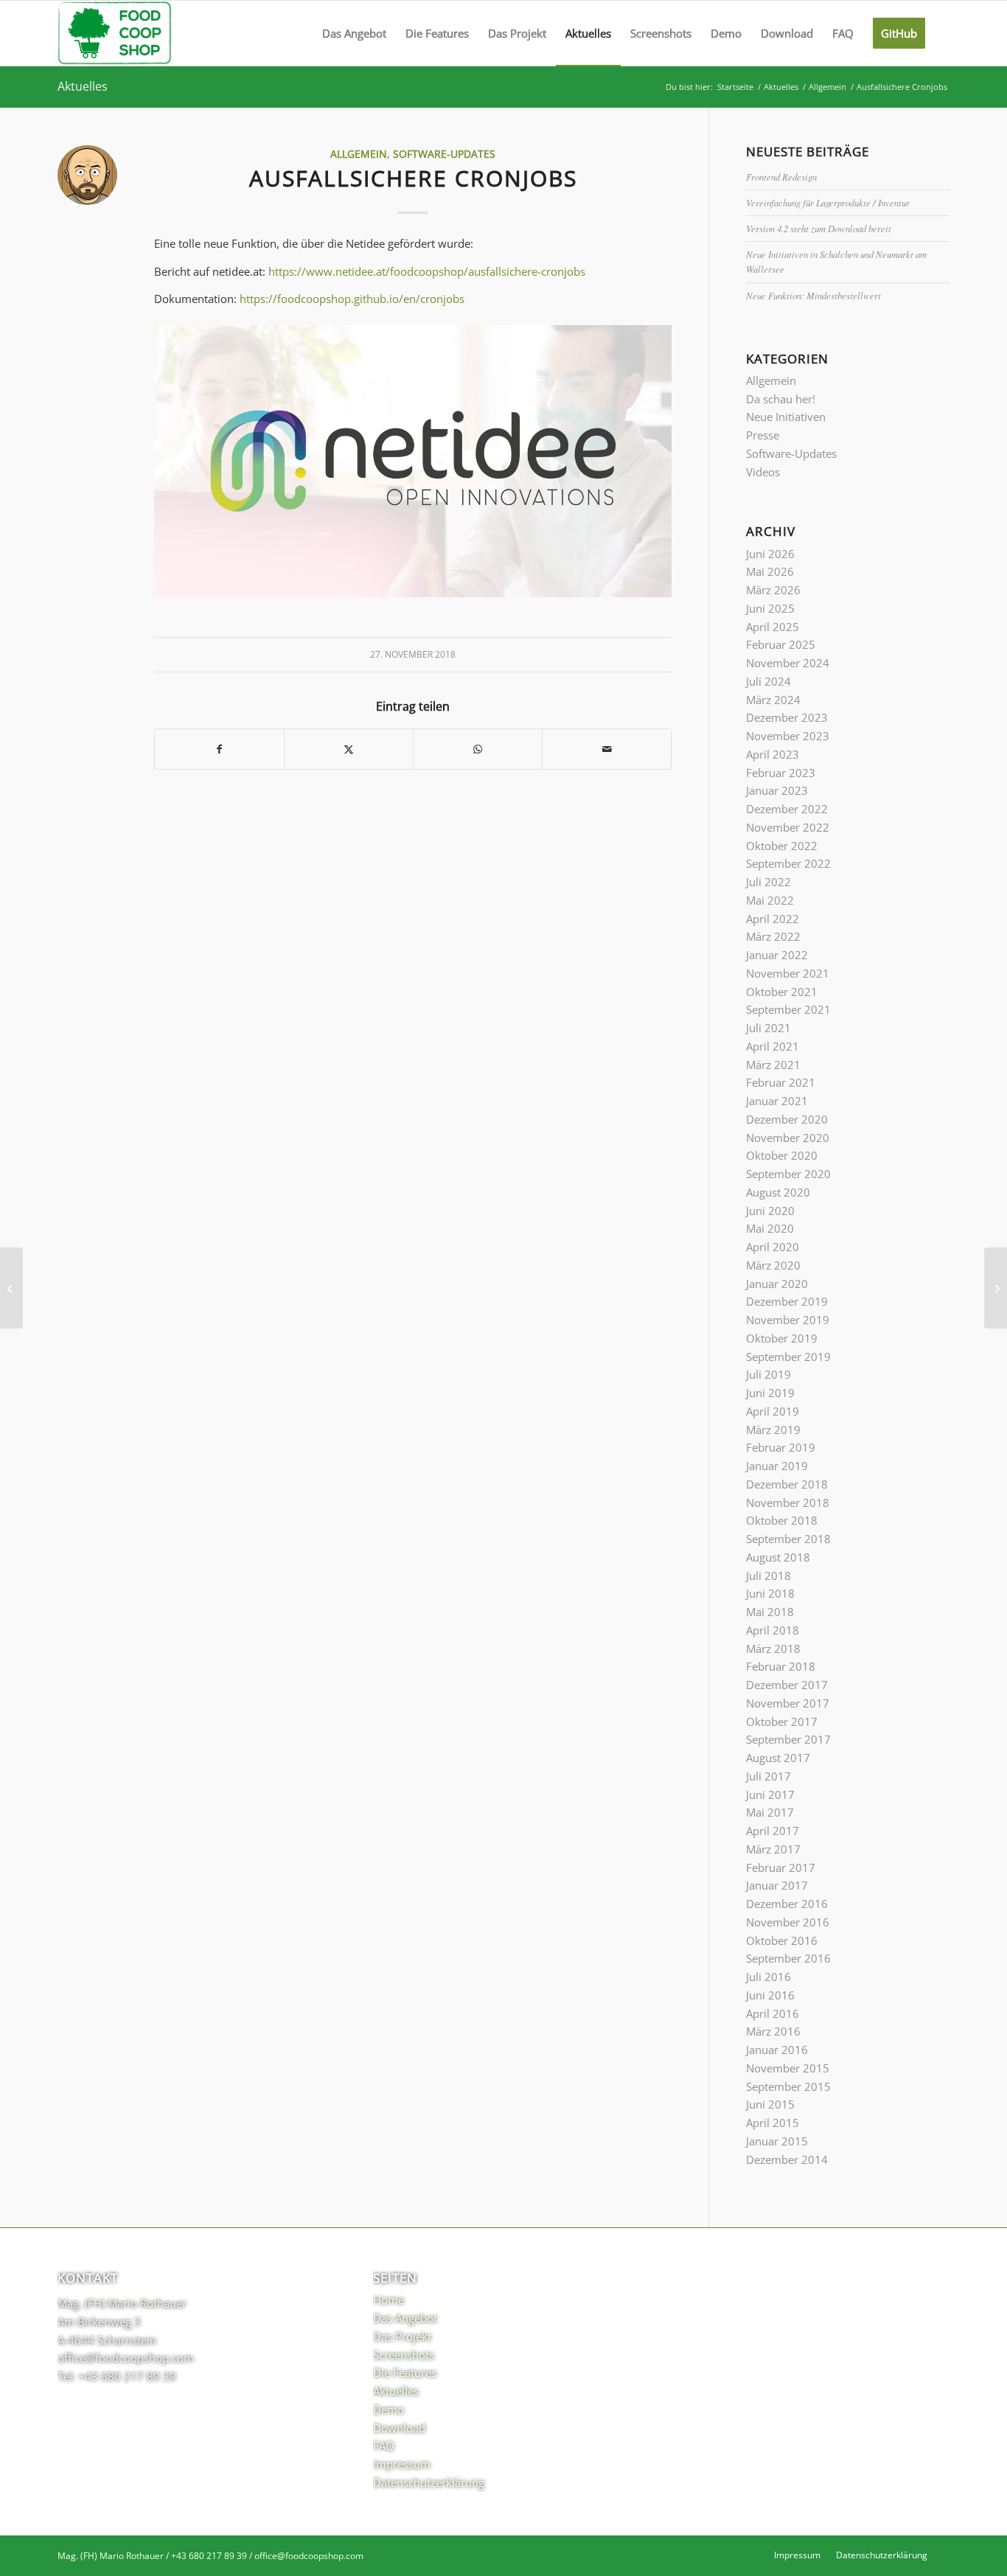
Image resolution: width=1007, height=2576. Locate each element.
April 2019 (773, 1411)
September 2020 (788, 1174)
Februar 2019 (781, 1447)
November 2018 (788, 1503)
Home (388, 2300)
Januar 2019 (777, 1466)
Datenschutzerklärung (429, 2482)
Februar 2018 (781, 1666)
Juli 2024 (769, 681)
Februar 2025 (781, 644)
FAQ (384, 2446)
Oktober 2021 (782, 992)
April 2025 (773, 627)
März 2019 (773, 1430)
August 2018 (778, 1557)
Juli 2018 (769, 1576)
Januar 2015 (777, 2141)
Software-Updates (444, 154)
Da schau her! (781, 399)
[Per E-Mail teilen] (607, 749)
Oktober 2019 (782, 1338)
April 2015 (773, 2123)
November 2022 (788, 827)
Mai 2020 (770, 1228)
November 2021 (788, 973)
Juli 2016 (769, 1977)
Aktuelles (83, 86)
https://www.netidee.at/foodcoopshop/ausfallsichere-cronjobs (427, 271)
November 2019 (788, 1320)
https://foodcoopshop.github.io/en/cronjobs (352, 299)
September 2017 (788, 1739)
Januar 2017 (777, 1885)
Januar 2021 (777, 1101)
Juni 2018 (770, 1593)
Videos (763, 472)
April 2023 (773, 754)
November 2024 (788, 663)
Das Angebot (405, 2318)
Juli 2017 (769, 1776)
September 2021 (788, 1009)
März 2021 (773, 1065)
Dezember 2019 (787, 1301)
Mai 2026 (770, 571)
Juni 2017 (770, 1795)
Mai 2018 (770, 1612)
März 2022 (773, 936)
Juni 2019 (770, 1393)
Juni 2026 (770, 554)
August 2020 (778, 1192)
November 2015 (788, 2068)
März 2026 (773, 590)
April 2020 (773, 1247)
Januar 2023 (777, 790)
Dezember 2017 (787, 1685)
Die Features (405, 2373)
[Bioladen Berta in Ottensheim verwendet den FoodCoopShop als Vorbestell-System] (11, 1288)
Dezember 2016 (787, 1904)
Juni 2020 (770, 1211)
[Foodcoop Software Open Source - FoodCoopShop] (115, 33)
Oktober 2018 (782, 1520)
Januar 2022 (777, 955)
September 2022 (788, 863)
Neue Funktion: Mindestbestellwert (813, 295)
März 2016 (773, 2031)
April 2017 (773, 1831)
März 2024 (773, 700)
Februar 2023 (781, 773)
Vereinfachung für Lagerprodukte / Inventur (828, 202)
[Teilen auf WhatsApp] (478, 749)
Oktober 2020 (782, 1155)
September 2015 (788, 2086)
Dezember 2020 (787, 1119)
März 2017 (773, 1849)
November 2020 (788, 1138)
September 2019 (788, 1357)
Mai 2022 (770, 900)
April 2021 (773, 1046)
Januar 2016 (777, 2050)
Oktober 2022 (782, 846)
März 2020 (773, 1265)
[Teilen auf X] (349, 749)
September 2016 (788, 1958)
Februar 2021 (781, 1082)
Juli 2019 (769, 1374)
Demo (388, 2409)
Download (399, 2428)
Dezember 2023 (787, 717)
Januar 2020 (777, 1284)
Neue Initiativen (786, 417)
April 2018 (773, 1630)
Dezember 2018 (787, 1484)
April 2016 (773, 2013)
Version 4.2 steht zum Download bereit (819, 228)
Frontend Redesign (781, 177)
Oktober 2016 (782, 1940)
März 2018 (773, 1649)
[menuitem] (354, 33)
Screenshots (404, 2355)
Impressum (402, 2464)
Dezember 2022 (787, 809)
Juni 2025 (770, 608)
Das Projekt (402, 2336)
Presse (763, 435)
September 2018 (788, 1539)
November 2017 (788, 1703)
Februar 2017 (781, 1867)
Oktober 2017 (782, 1722)
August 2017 (778, 1758)
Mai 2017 (770, 1812)
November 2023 (788, 736)
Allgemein (359, 154)
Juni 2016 (770, 1995)
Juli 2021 (769, 1028)
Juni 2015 (770, 2104)
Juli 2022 (769, 882)
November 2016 (788, 1922)
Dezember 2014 (787, 2159)
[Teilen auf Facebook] (219, 749)
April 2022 (773, 919)
